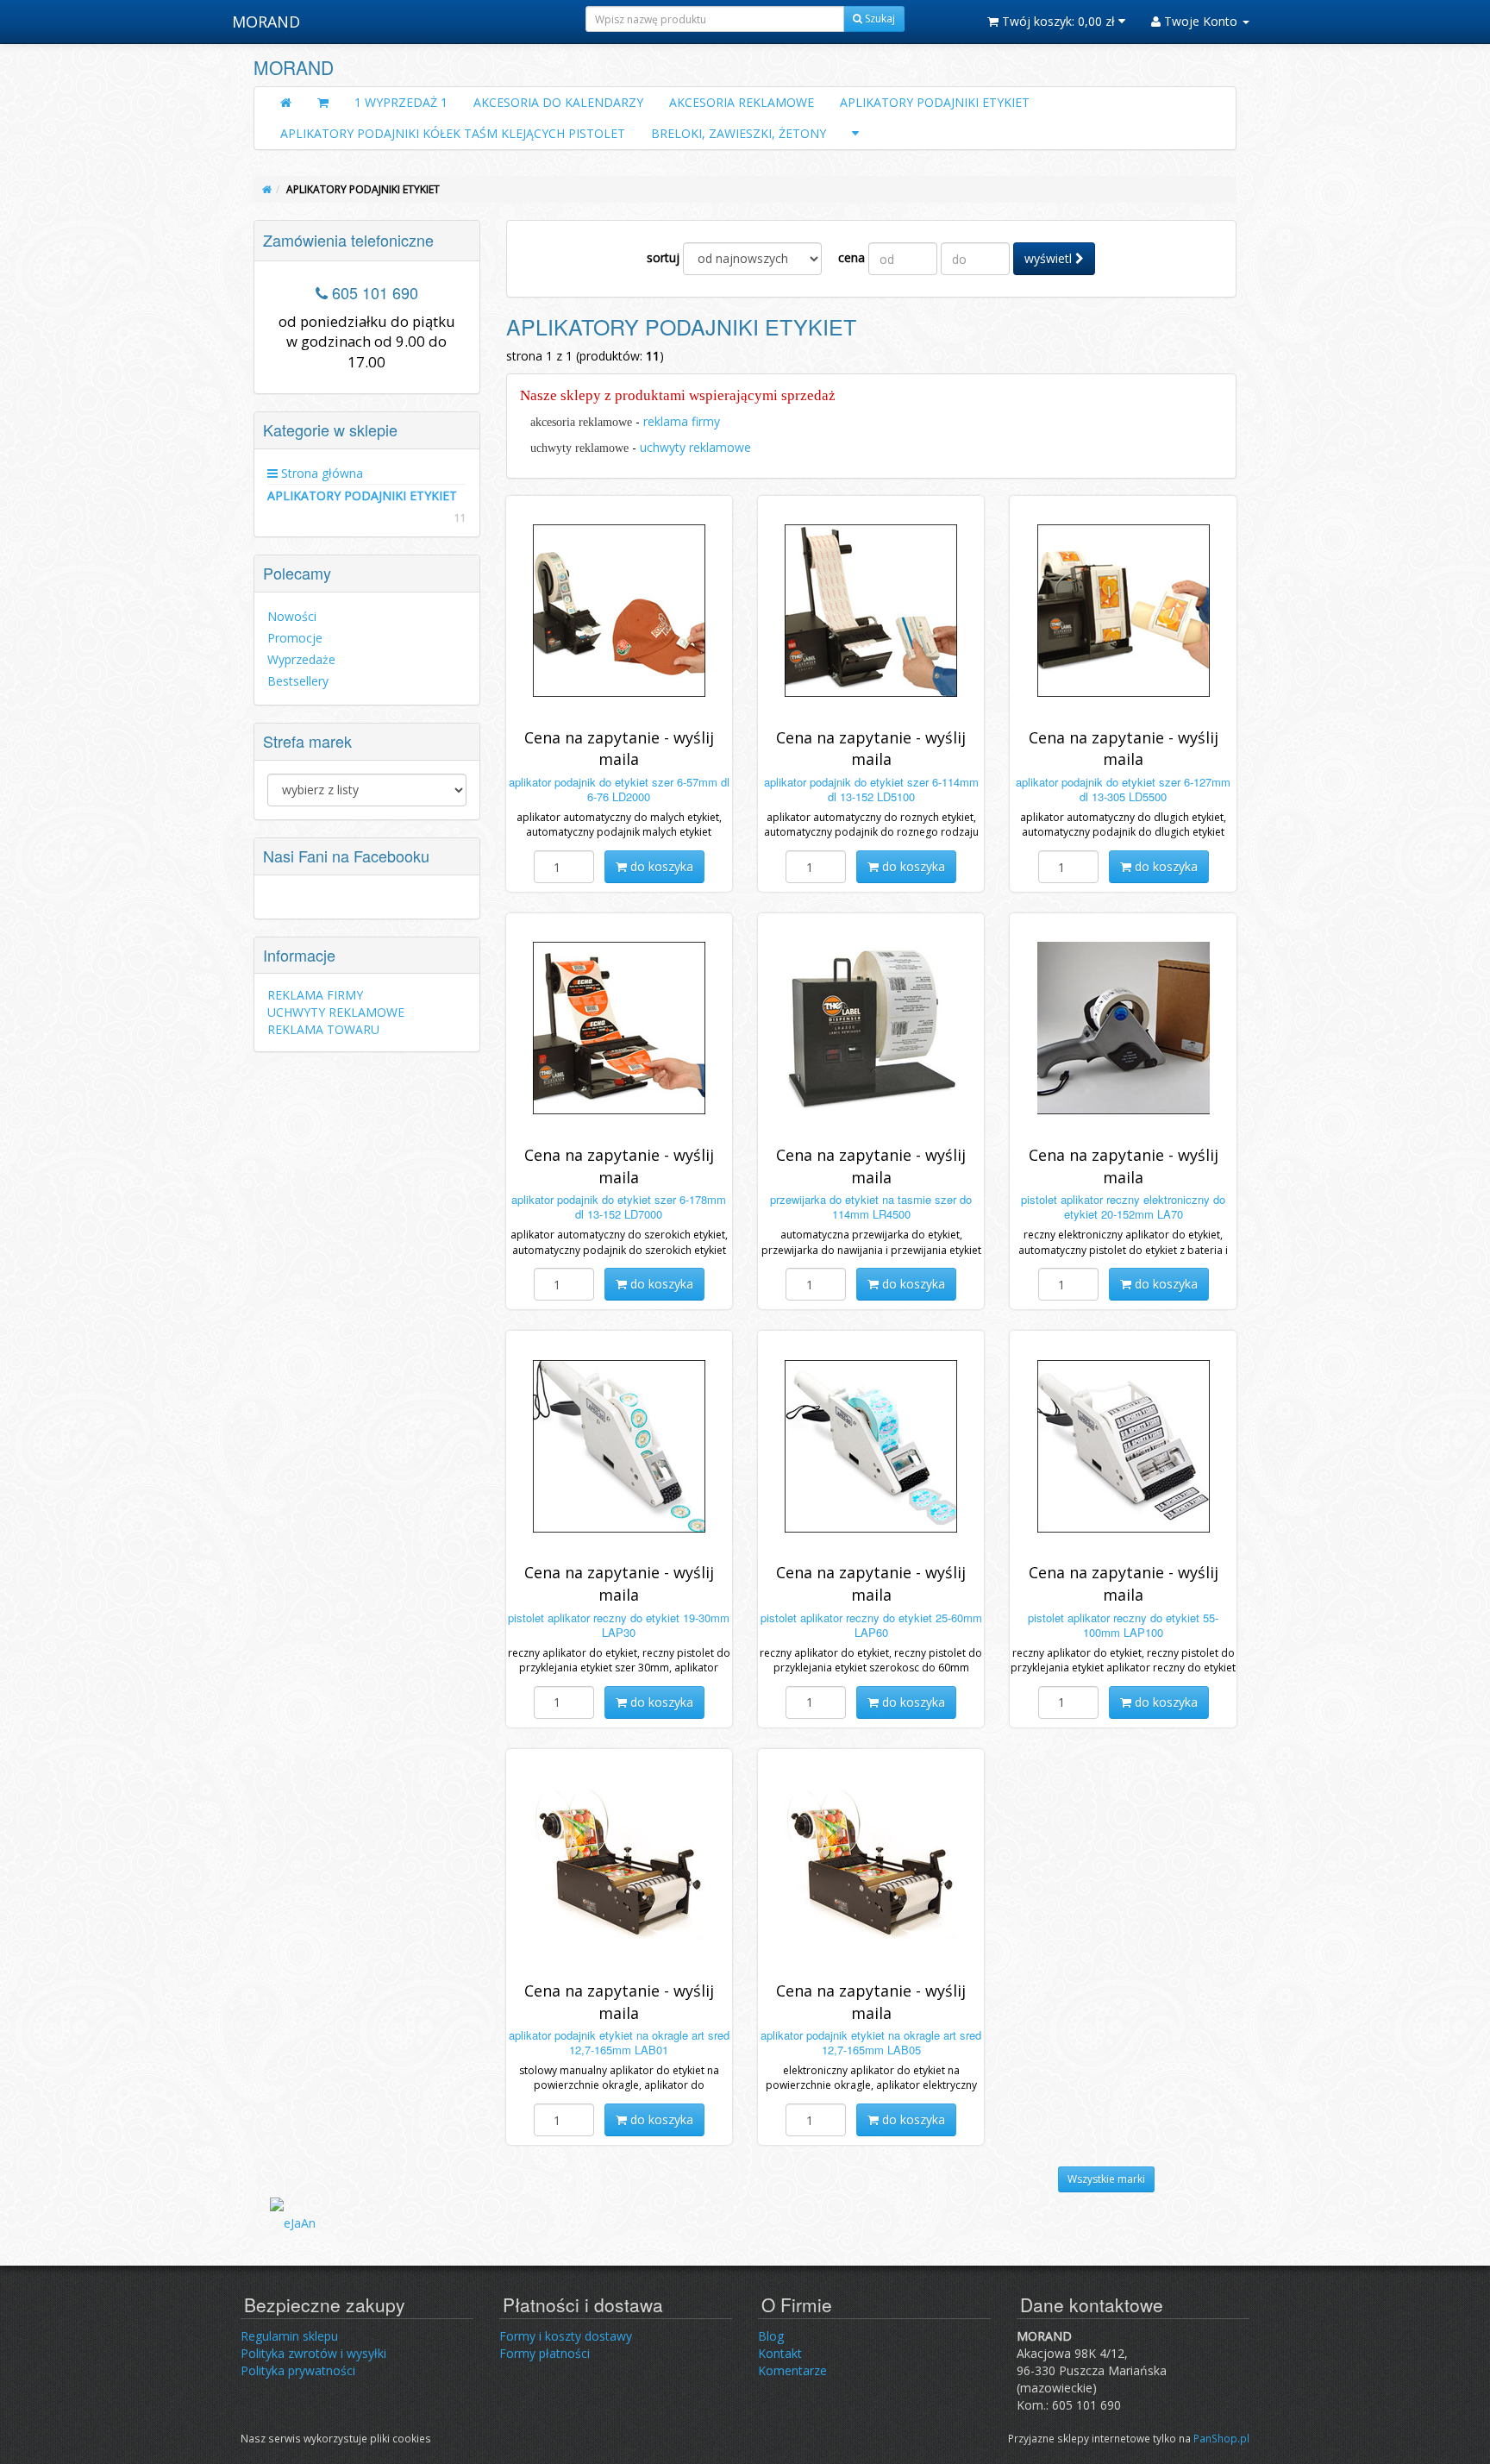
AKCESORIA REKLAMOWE (742, 102)
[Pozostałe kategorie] (855, 134)
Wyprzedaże (301, 659)
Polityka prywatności (298, 2370)
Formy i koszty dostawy (566, 2336)
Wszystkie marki (1106, 2179)
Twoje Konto (1201, 21)
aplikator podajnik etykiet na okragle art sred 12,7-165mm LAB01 (619, 2042)
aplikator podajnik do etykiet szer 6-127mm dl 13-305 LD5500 (1123, 789)
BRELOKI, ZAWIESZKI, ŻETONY (739, 133)
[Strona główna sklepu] (286, 103)
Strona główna (320, 473)
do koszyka (660, 866)
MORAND (266, 22)
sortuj (663, 257)
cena (851, 257)
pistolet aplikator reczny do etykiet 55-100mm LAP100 (1123, 1625)
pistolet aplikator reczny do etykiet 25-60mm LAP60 (871, 1625)
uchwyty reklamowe (695, 447)
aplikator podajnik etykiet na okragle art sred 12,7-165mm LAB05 (871, 2042)
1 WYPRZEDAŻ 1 (401, 102)
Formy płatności (545, 2353)
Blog (771, 2336)
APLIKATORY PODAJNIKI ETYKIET (935, 102)
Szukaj (879, 19)
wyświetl (1050, 258)
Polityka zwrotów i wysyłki (313, 2353)
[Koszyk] (323, 103)
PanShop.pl (1221, 2438)
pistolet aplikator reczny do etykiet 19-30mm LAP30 (619, 1625)
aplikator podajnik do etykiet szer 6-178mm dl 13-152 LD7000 (619, 1207)
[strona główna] (267, 189)
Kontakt (780, 2353)
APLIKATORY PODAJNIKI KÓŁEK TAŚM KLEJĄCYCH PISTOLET (453, 133)
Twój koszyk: (1057, 21)
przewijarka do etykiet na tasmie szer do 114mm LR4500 (871, 1207)
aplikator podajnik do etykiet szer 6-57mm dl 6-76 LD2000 (619, 789)
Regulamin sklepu (289, 2336)
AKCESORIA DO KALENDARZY (558, 102)
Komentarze (792, 2370)
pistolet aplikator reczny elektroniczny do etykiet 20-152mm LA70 (1123, 1207)
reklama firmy (682, 421)
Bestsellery (298, 681)
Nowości (292, 616)
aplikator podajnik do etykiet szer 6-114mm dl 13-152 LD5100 (871, 789)
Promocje (295, 638)
